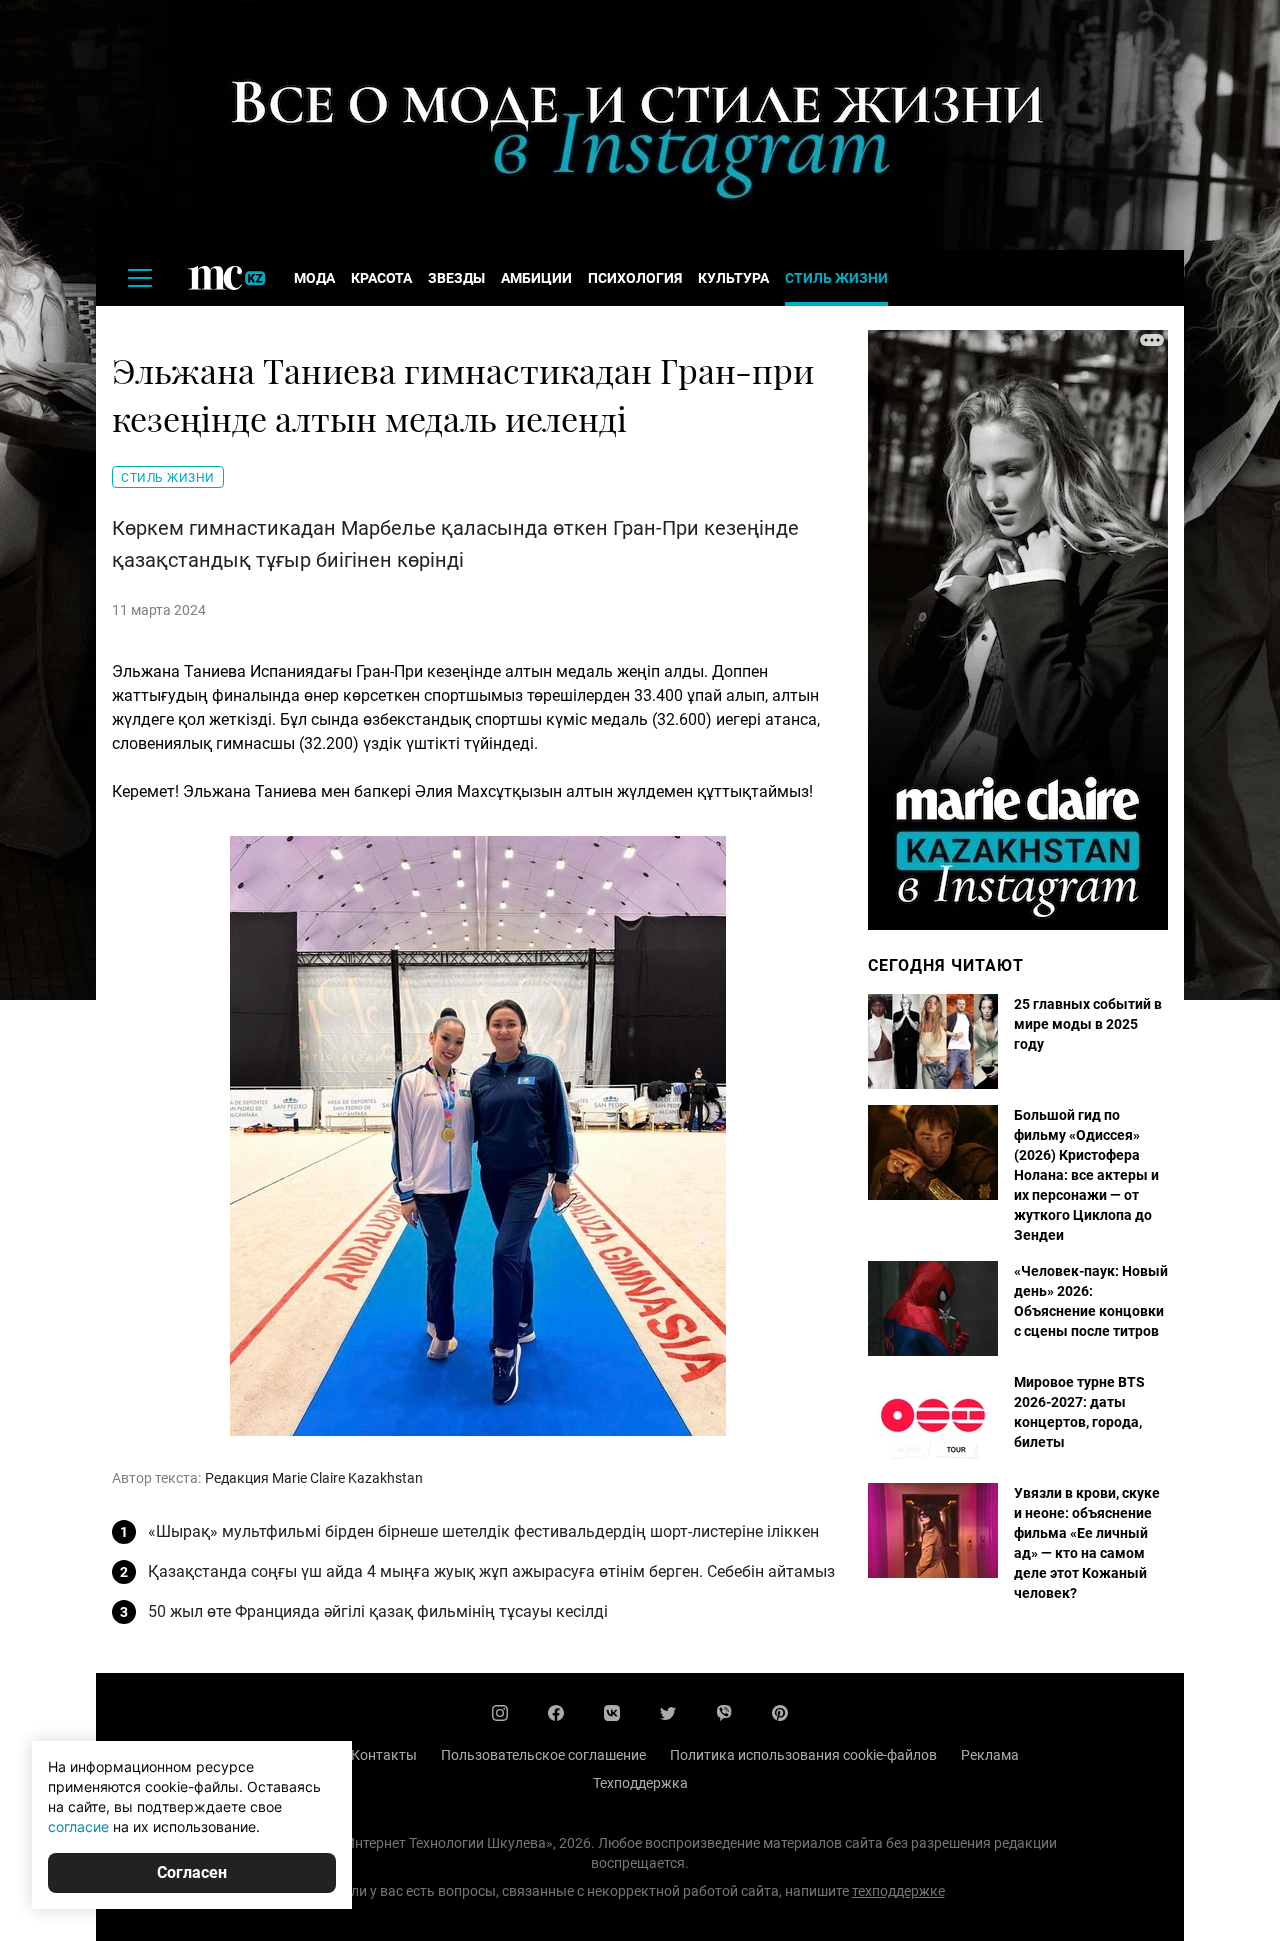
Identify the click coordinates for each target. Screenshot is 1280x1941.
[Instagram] (500, 1713)
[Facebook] (556, 1713)
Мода (314, 278)
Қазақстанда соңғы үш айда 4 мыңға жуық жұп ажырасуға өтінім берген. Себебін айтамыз (491, 1571)
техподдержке (898, 1891)
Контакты (384, 1755)
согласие (78, 1826)
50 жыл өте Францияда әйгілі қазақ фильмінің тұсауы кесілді (378, 1611)
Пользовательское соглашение (543, 1755)
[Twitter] (668, 1713)
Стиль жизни (836, 278)
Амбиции (536, 278)
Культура (733, 278)
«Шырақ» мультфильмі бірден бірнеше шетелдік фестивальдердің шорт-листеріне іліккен (483, 1531)
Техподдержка (640, 1783)
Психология (635, 278)
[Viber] (724, 1713)
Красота (381, 278)
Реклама (990, 1755)
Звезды (456, 278)
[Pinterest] (780, 1713)
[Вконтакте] (612, 1713)
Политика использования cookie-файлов (803, 1755)
